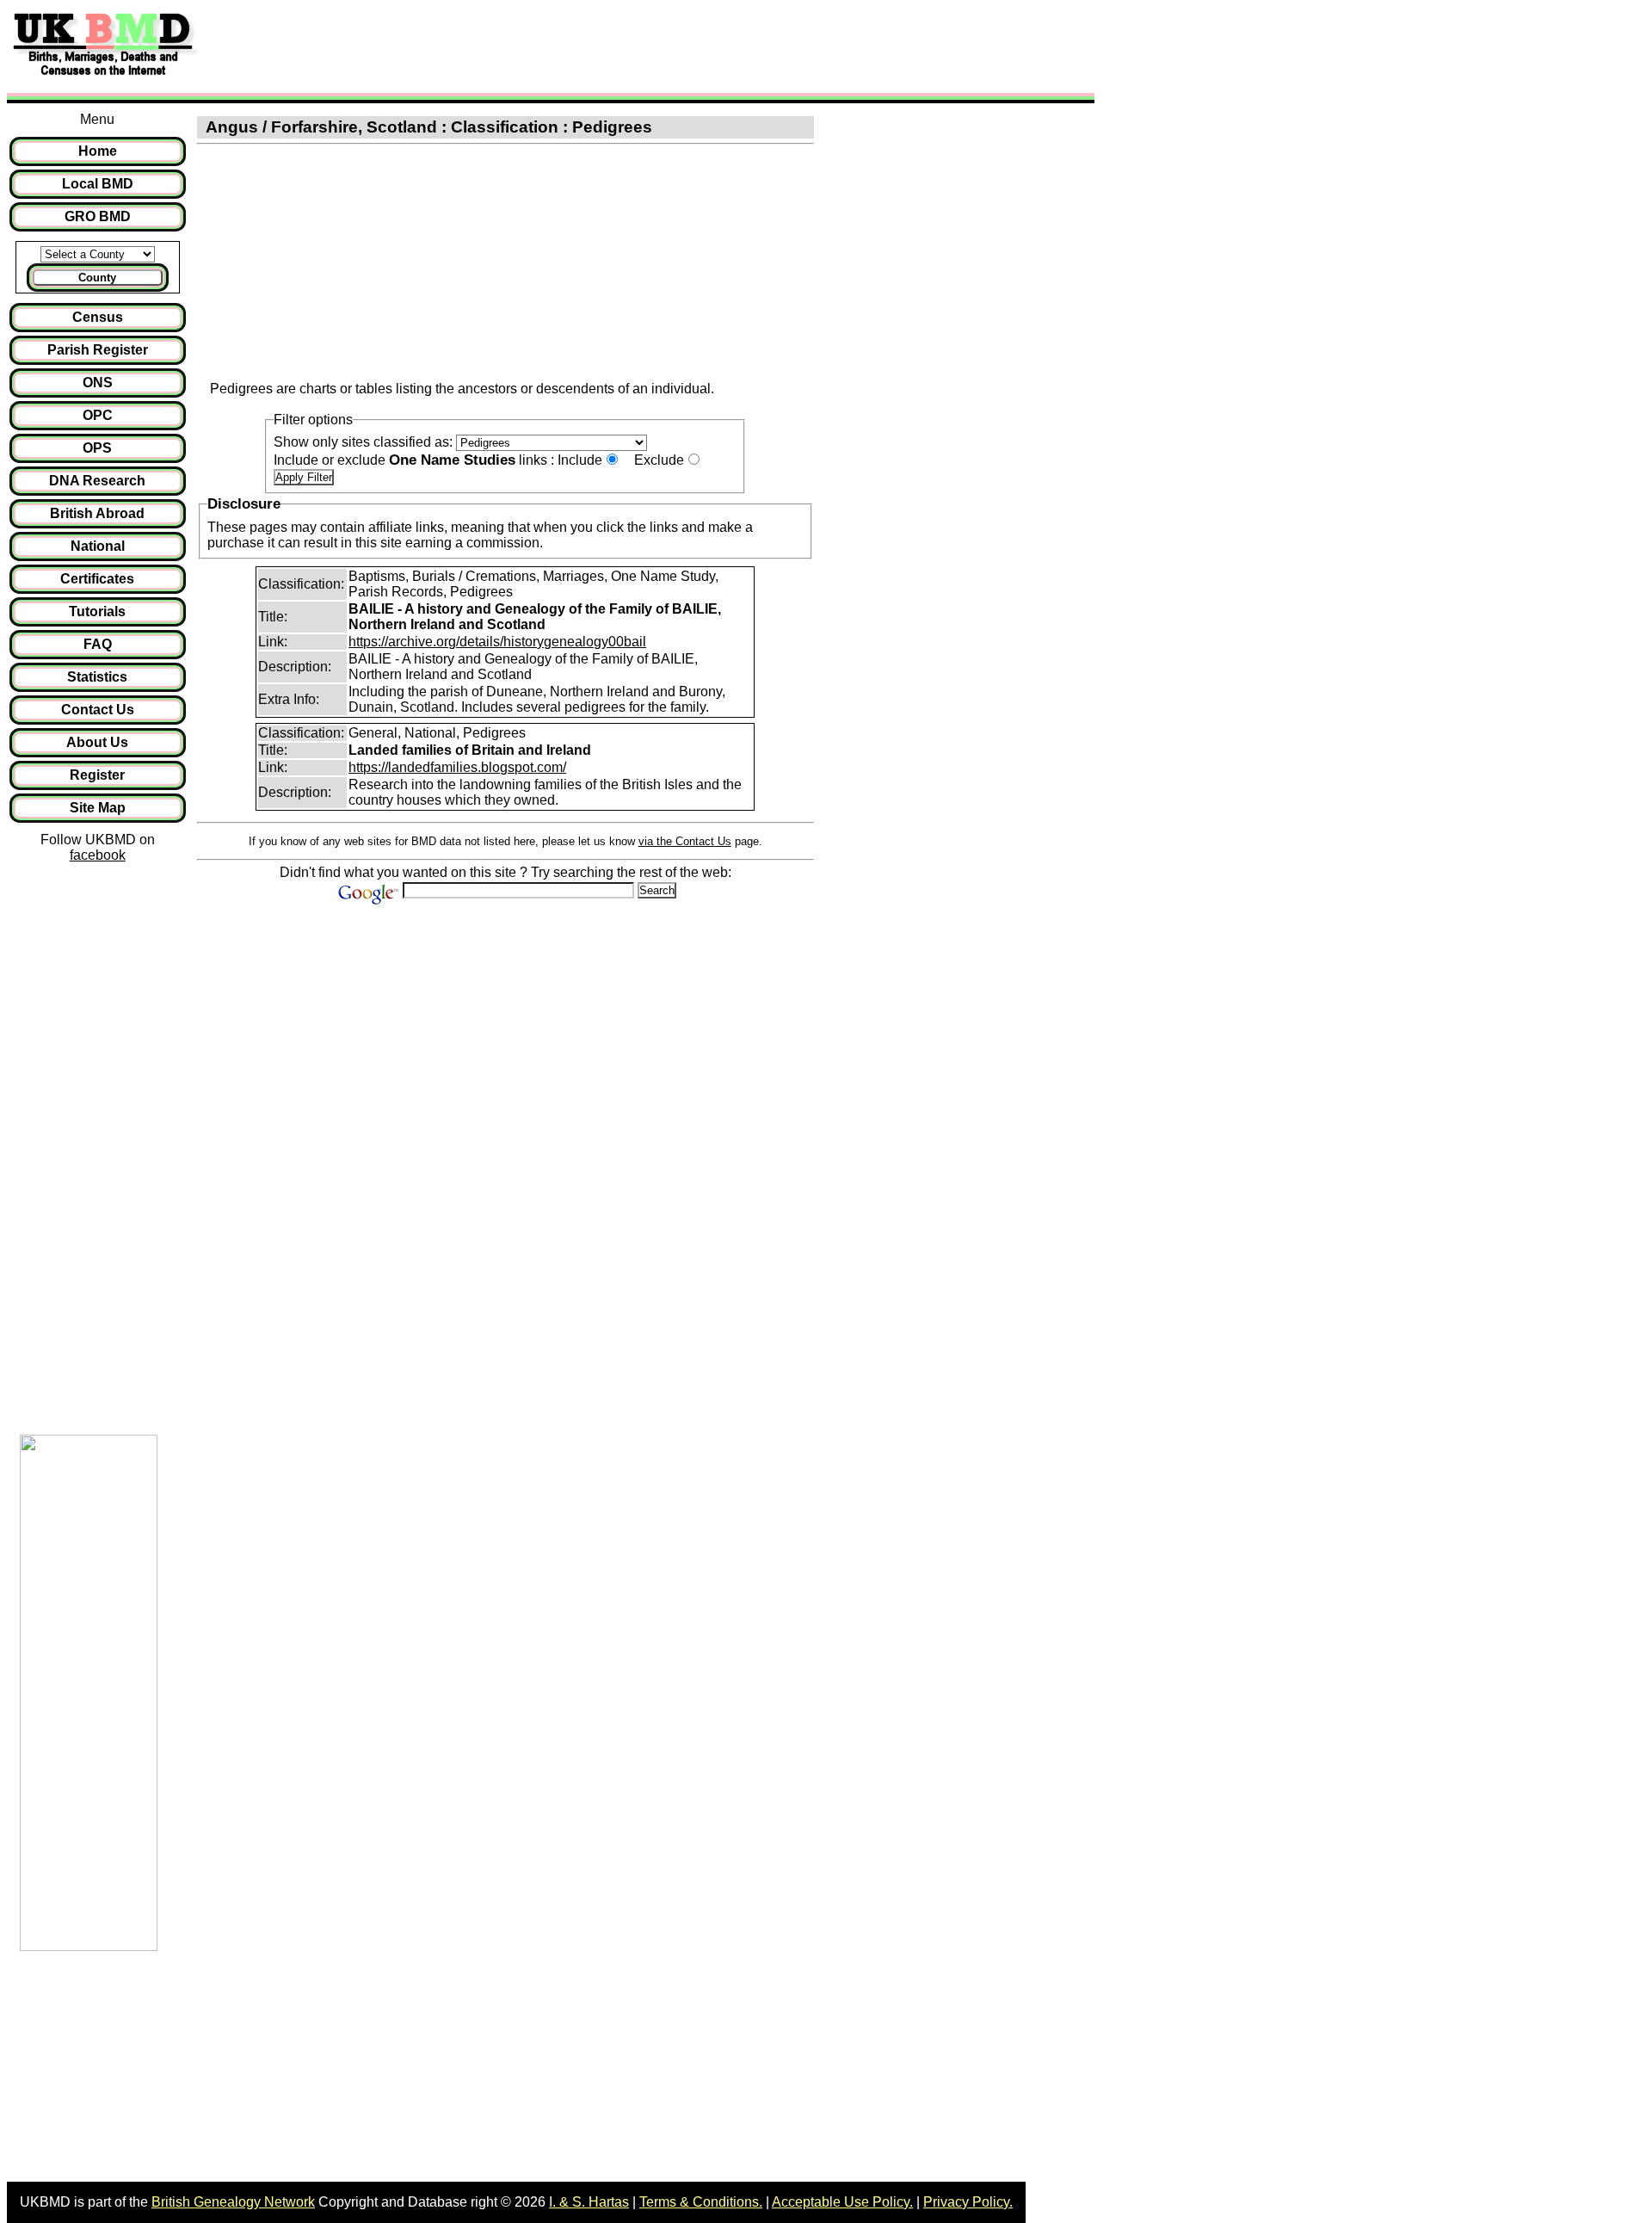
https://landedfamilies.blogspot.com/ (457, 767)
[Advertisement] (520, 46)
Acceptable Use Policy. (842, 2202)
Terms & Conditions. (701, 2202)
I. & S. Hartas (589, 2202)
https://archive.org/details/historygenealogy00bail (497, 642)
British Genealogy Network (233, 2202)
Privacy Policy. (968, 2202)
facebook (98, 855)
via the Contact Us (685, 841)
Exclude (659, 460)
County (97, 278)
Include (580, 460)
